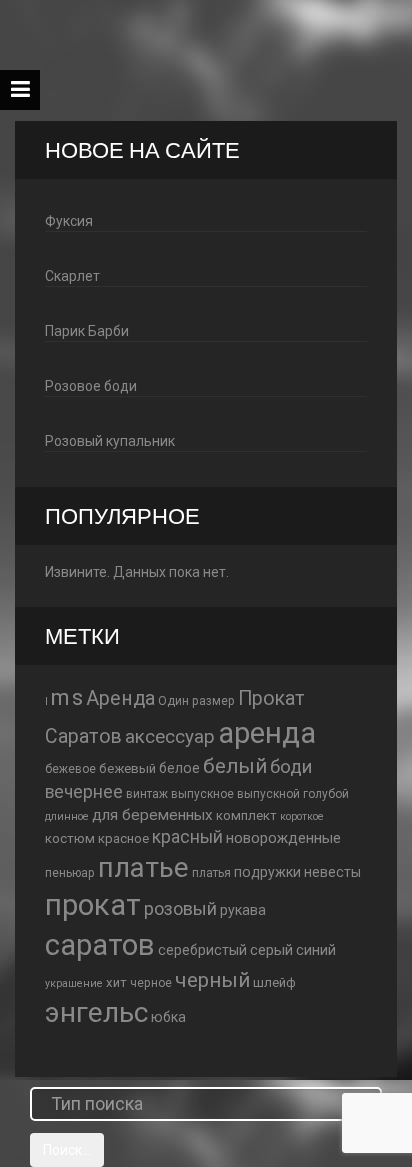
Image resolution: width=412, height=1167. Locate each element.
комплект (246, 815)
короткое (302, 816)
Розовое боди (91, 386)
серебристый (202, 950)
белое (179, 768)
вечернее (84, 792)
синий (316, 950)
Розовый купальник (110, 441)
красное (123, 838)
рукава (243, 910)
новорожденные (283, 838)
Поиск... (67, 1150)
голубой (326, 794)
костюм (70, 838)
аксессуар (170, 737)
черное (151, 983)
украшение (74, 983)
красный (187, 837)
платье (143, 867)
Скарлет (72, 276)
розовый (180, 908)
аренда (267, 733)
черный (212, 980)
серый (271, 950)
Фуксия (69, 221)
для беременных (152, 815)
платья (211, 873)
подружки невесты (297, 872)
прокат (93, 905)
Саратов (83, 736)
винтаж (147, 794)
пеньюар (70, 873)
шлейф (274, 982)
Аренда (120, 698)
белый (235, 766)
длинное (67, 816)
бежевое (70, 769)
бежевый (127, 768)
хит (116, 982)
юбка (168, 1017)
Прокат (271, 698)
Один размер (196, 701)
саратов (100, 945)
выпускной (268, 794)
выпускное (202, 794)
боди (291, 767)
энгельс (96, 1012)
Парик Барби (87, 331)
